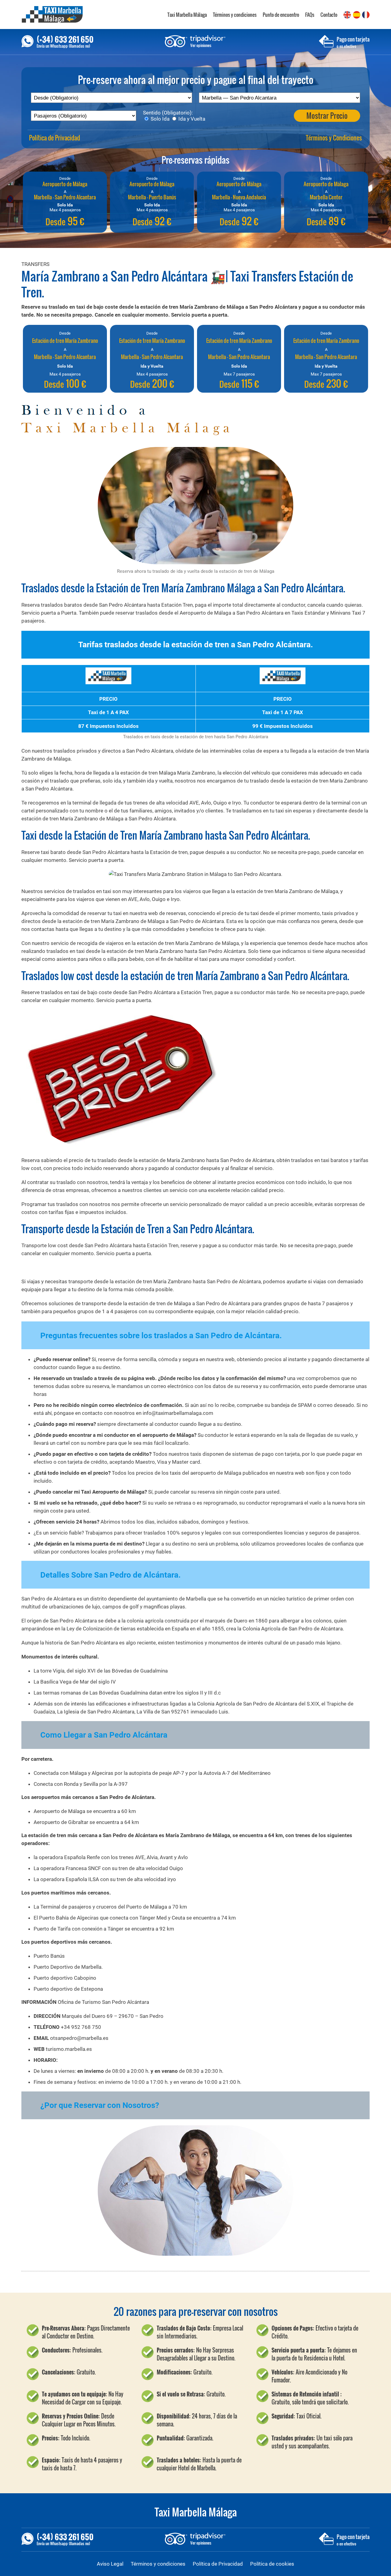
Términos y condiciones (235, 15)
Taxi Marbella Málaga (187, 15)
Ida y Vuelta (191, 119)
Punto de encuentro (281, 15)
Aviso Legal (110, 2564)
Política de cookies (272, 2564)
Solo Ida (159, 119)
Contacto (329, 15)
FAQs (310, 15)
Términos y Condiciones (334, 138)
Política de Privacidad (55, 138)
